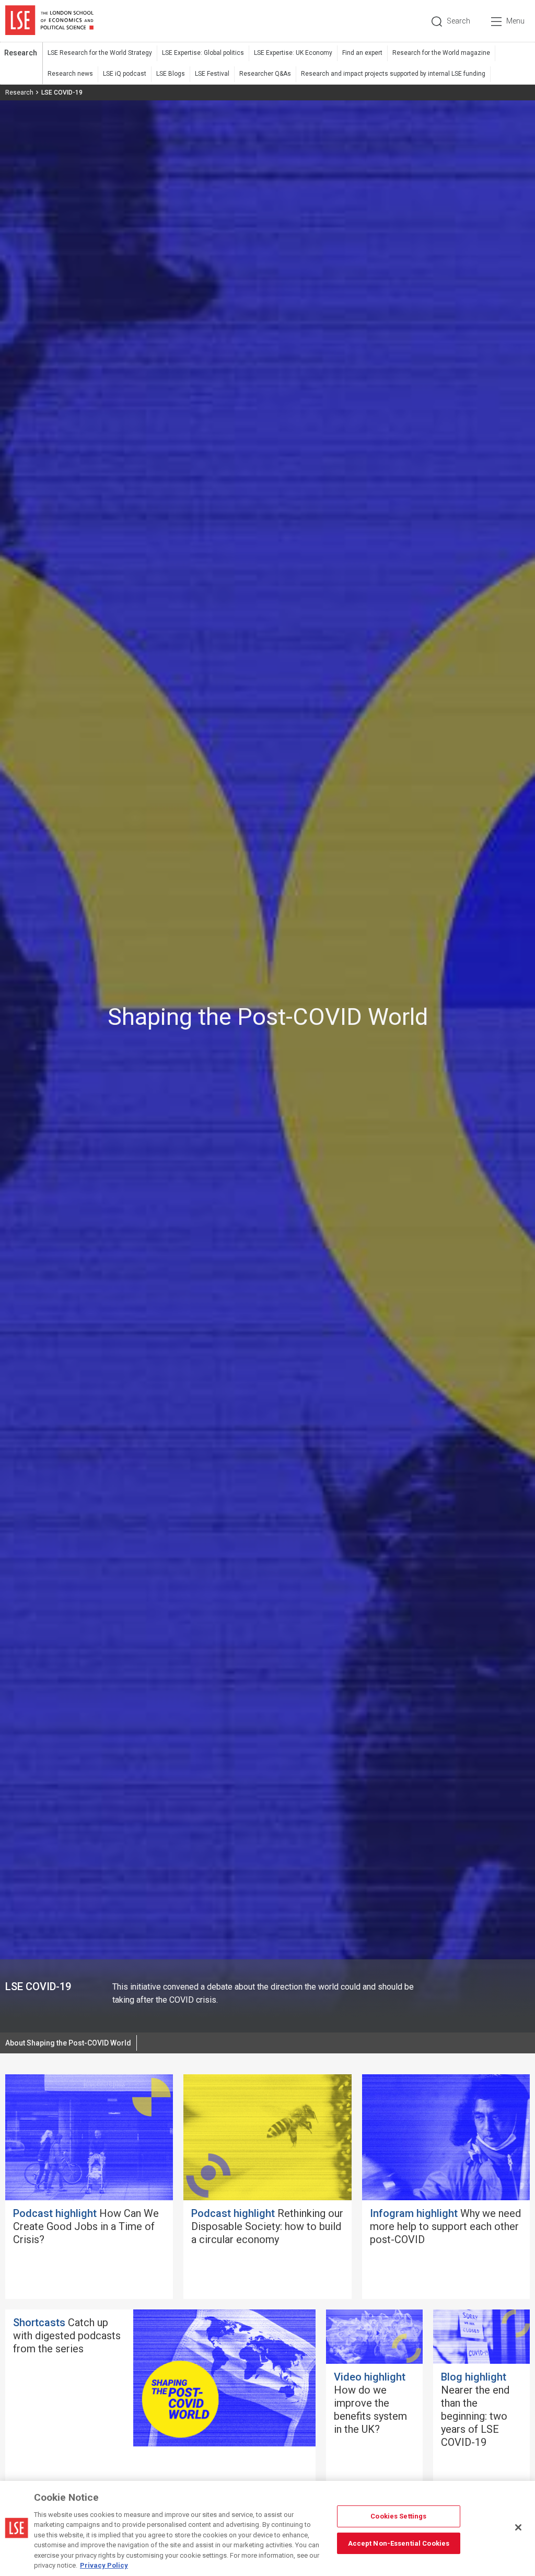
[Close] (518, 2527)
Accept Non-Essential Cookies (399, 2543)
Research (21, 53)
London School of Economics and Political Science (49, 21)
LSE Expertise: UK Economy (293, 53)
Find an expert (362, 53)
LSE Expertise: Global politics (203, 53)
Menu (515, 21)
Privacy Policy (104, 2565)
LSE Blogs (171, 74)
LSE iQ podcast (125, 74)
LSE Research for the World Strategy (100, 53)
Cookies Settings (398, 2516)
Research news (70, 74)
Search (458, 21)
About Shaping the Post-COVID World (68, 2043)
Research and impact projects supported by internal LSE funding (393, 74)
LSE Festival (212, 74)
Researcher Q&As (265, 74)
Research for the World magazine (441, 53)
